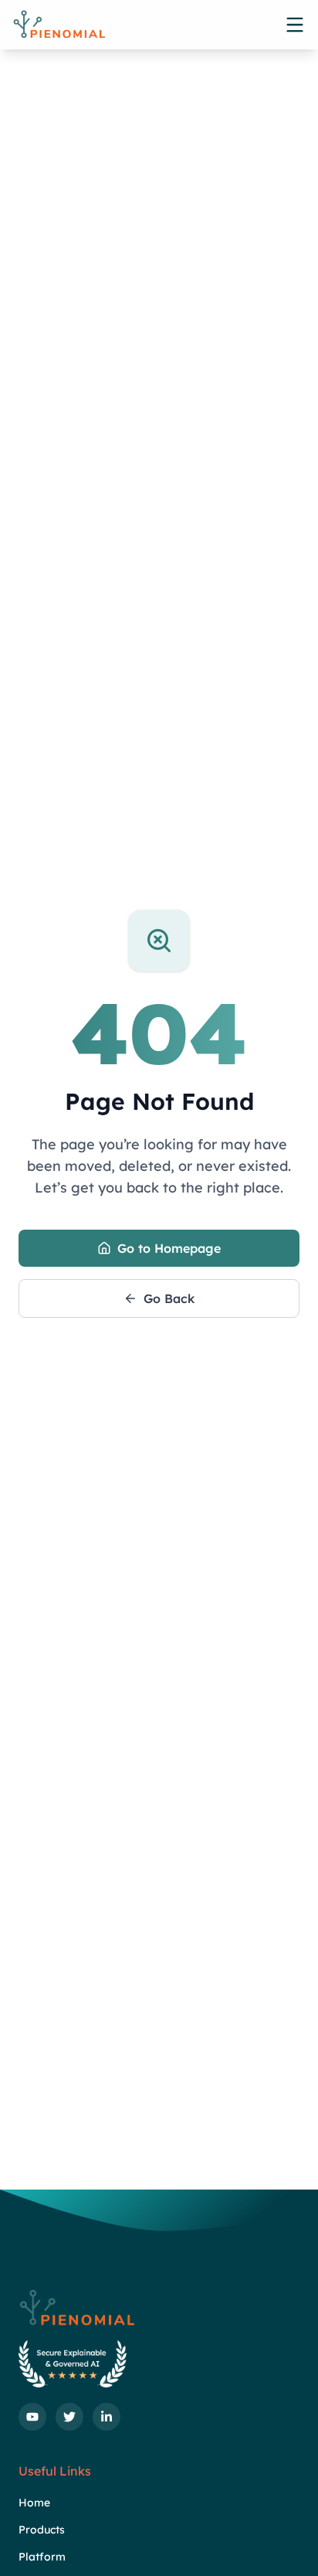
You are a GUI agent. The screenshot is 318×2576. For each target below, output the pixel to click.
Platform (42, 2557)
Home (34, 2503)
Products (42, 2530)
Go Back (169, 1298)
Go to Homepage (169, 1248)
